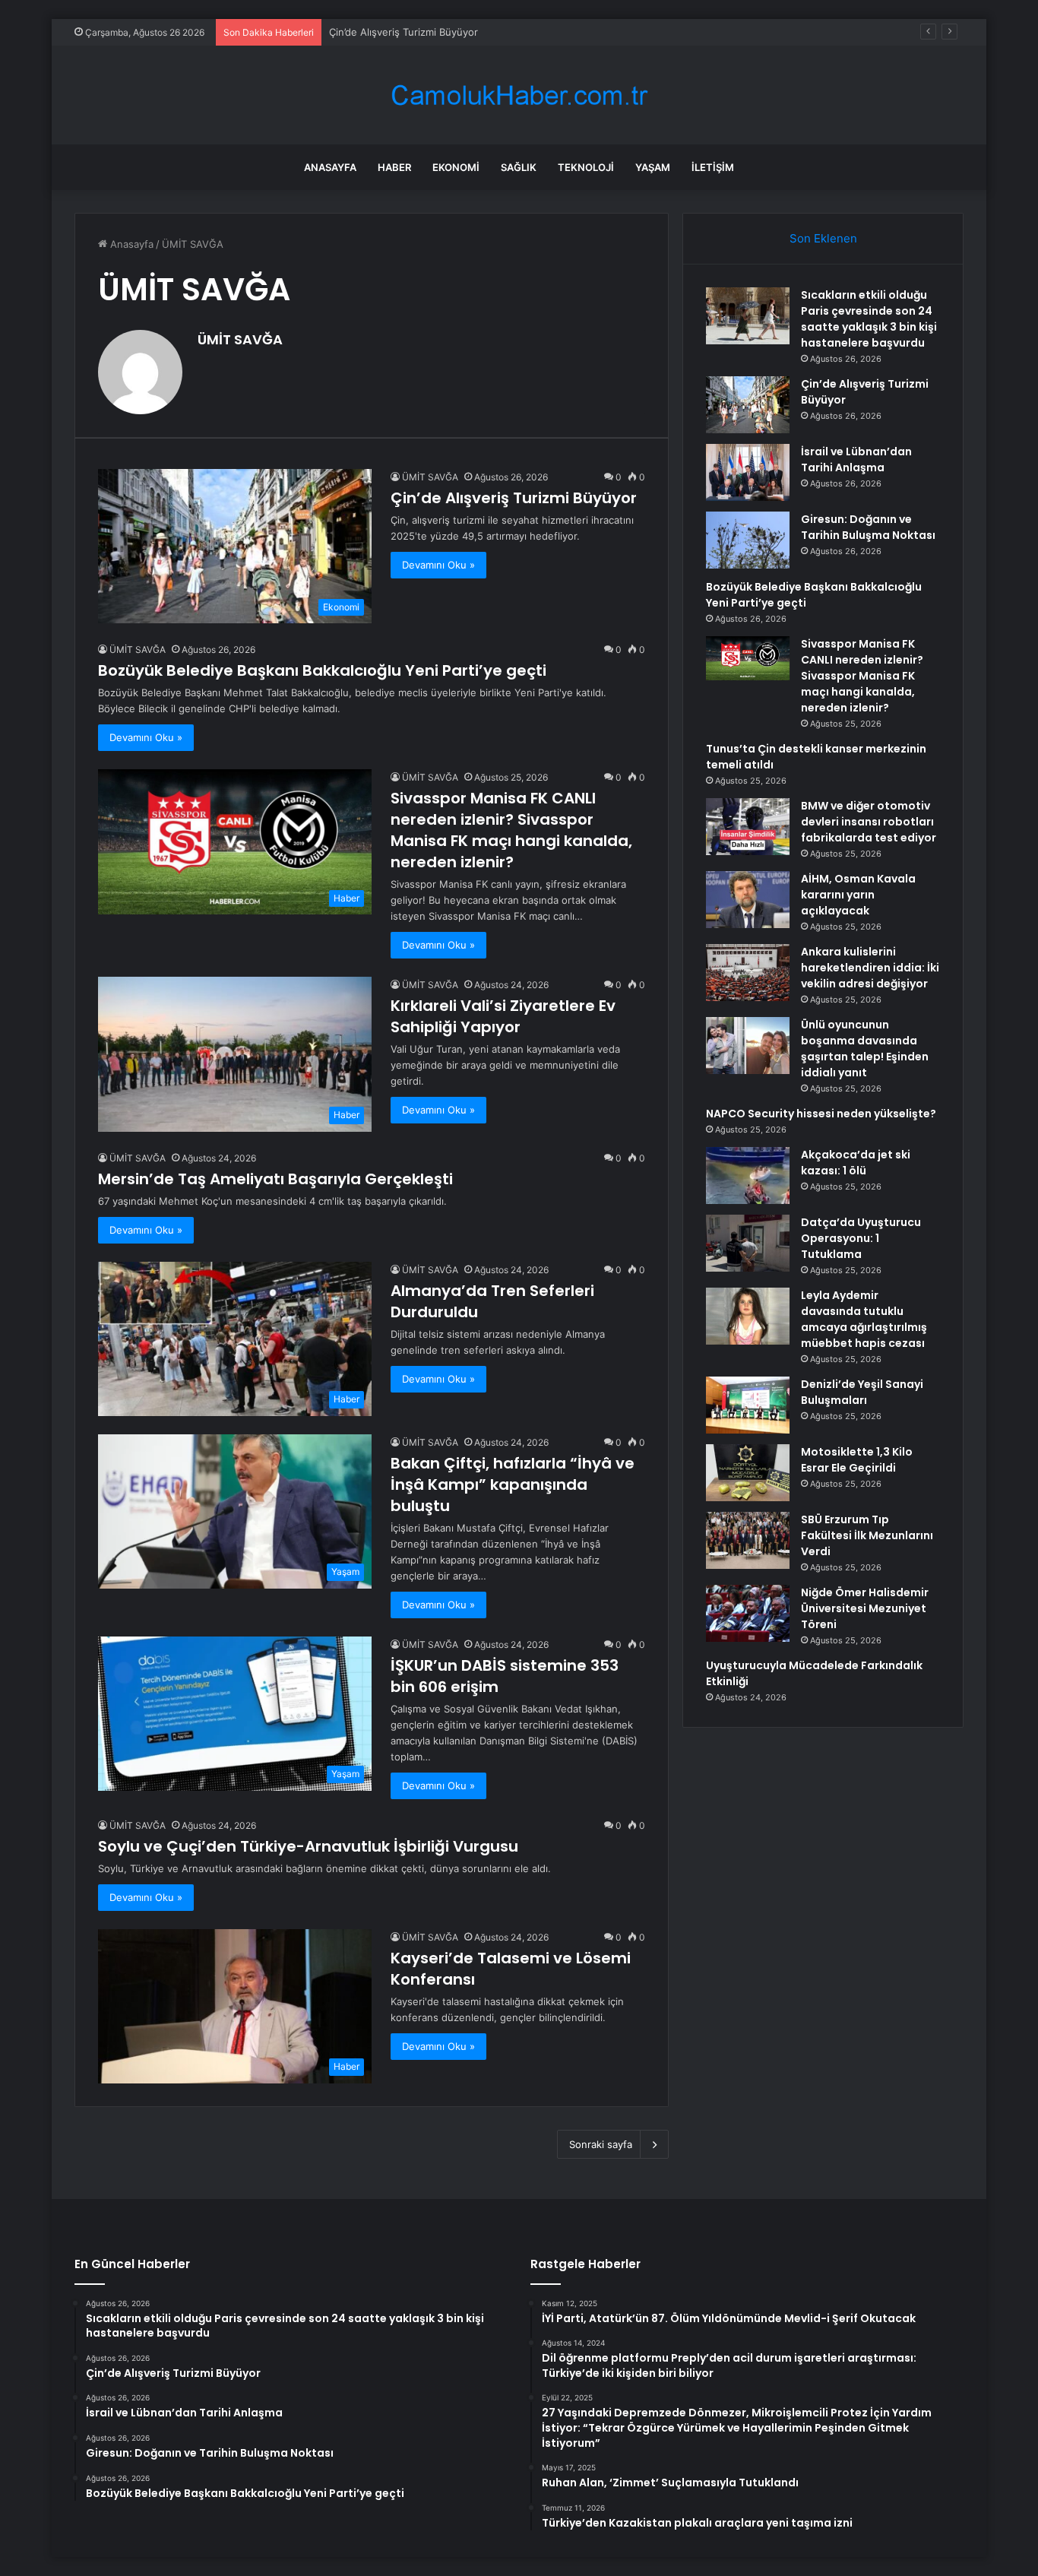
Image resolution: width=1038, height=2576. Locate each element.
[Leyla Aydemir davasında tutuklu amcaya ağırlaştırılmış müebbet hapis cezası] (748, 1316)
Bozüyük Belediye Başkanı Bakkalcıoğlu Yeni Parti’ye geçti (322, 670)
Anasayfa (330, 167)
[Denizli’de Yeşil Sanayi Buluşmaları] (748, 1405)
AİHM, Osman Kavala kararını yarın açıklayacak (858, 895)
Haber (394, 167)
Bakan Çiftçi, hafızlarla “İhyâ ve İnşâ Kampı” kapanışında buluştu (513, 1484)
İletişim (713, 167)
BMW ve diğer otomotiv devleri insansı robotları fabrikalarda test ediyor (869, 822)
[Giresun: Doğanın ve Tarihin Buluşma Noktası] (748, 540)
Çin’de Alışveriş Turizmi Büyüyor (514, 498)
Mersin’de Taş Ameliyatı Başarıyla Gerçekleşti (275, 1179)
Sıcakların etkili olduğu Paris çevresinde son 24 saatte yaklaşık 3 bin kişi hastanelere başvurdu (869, 319)
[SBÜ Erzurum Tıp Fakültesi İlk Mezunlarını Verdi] (748, 1540)
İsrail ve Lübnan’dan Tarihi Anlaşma (410, 32)
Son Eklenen (823, 238)
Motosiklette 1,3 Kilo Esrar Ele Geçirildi (857, 1460)
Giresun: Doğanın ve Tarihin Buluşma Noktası (868, 527)
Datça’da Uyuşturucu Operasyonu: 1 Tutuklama (861, 1238)
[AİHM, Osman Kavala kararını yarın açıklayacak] (748, 900)
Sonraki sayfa (601, 2144)
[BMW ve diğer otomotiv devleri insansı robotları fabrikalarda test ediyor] (748, 827)
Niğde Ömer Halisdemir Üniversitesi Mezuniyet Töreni (865, 1608)
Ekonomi (456, 167)
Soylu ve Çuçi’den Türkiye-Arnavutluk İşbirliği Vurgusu (308, 1846)
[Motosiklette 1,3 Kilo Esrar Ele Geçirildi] (748, 1473)
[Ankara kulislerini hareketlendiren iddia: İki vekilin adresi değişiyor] (748, 973)
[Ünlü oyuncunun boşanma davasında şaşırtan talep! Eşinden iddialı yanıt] (748, 1046)
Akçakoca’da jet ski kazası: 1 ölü (856, 1163)
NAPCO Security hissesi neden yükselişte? (821, 1114)
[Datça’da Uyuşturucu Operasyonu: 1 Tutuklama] (748, 1243)
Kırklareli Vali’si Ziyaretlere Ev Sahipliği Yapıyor (503, 1016)
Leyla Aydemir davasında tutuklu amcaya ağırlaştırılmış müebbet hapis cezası (864, 1319)
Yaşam (653, 167)
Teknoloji (586, 167)
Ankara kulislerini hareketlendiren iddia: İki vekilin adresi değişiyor (870, 968)
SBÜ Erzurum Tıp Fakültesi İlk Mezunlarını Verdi (867, 1535)
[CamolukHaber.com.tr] (519, 95)
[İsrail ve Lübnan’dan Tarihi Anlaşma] (748, 472)
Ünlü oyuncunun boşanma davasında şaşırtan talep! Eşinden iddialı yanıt (865, 1049)
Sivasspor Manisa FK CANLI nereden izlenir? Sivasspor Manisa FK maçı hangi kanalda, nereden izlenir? (511, 830)
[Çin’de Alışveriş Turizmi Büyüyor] (748, 405)
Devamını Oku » (438, 565)
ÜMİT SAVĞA (240, 339)
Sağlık (519, 167)
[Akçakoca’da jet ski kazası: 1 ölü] (748, 1176)
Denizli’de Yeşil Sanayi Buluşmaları (862, 1392)
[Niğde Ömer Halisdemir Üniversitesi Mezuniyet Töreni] (748, 1613)
